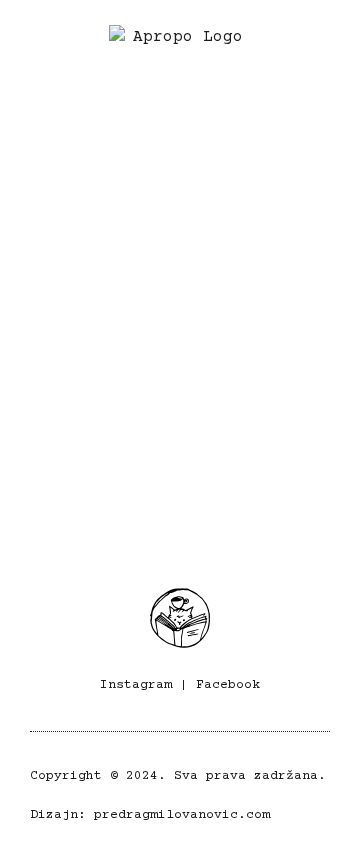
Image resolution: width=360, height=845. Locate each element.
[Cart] (326, 47)
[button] (39, 48)
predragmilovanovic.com (182, 815)
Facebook (228, 685)
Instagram (136, 685)
